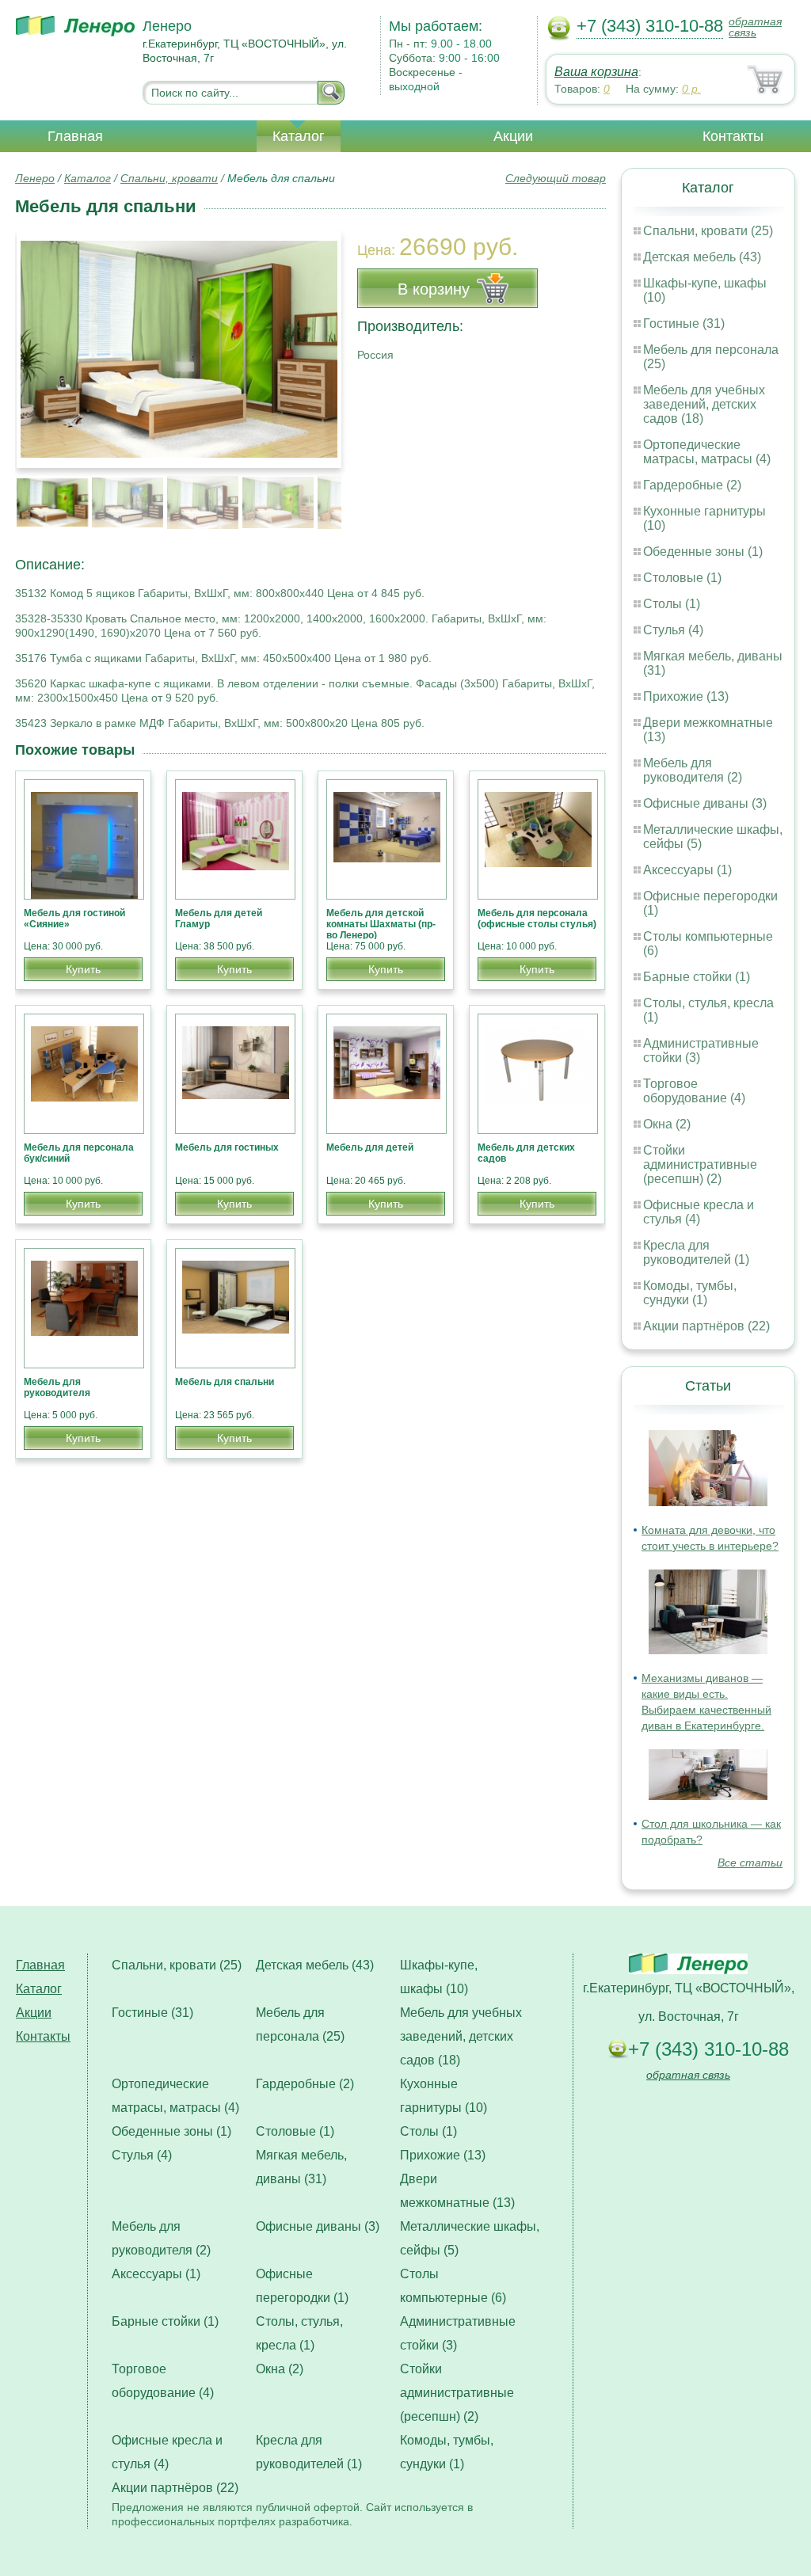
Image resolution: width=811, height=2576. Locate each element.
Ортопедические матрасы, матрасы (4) (707, 452)
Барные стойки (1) (697, 977)
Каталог (299, 136)
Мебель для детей (370, 1147)
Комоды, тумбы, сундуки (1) (690, 1293)
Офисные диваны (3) (705, 803)
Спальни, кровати (169, 178)
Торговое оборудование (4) (694, 1091)
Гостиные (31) (684, 323)
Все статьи (750, 1863)
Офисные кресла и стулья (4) (699, 1212)
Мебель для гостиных (227, 1147)
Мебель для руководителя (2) (693, 770)
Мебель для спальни (225, 1382)
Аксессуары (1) (687, 870)
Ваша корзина (596, 72)
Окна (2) (667, 1124)
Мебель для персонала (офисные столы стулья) (537, 919)
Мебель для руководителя (57, 1387)
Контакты (733, 136)
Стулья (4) (673, 630)
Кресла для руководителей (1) (696, 1252)
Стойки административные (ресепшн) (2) (700, 1164)
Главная (75, 136)
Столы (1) (672, 604)
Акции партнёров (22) (706, 1326)
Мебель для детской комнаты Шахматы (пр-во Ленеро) (381, 924)
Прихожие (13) (686, 696)
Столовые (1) (682, 578)
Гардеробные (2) (692, 485)
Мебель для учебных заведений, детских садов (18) (704, 404)
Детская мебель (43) (702, 257)
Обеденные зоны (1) (703, 552)
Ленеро (35, 178)
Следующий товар (556, 178)
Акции (513, 136)
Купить (83, 969)
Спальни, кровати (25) (708, 231)
